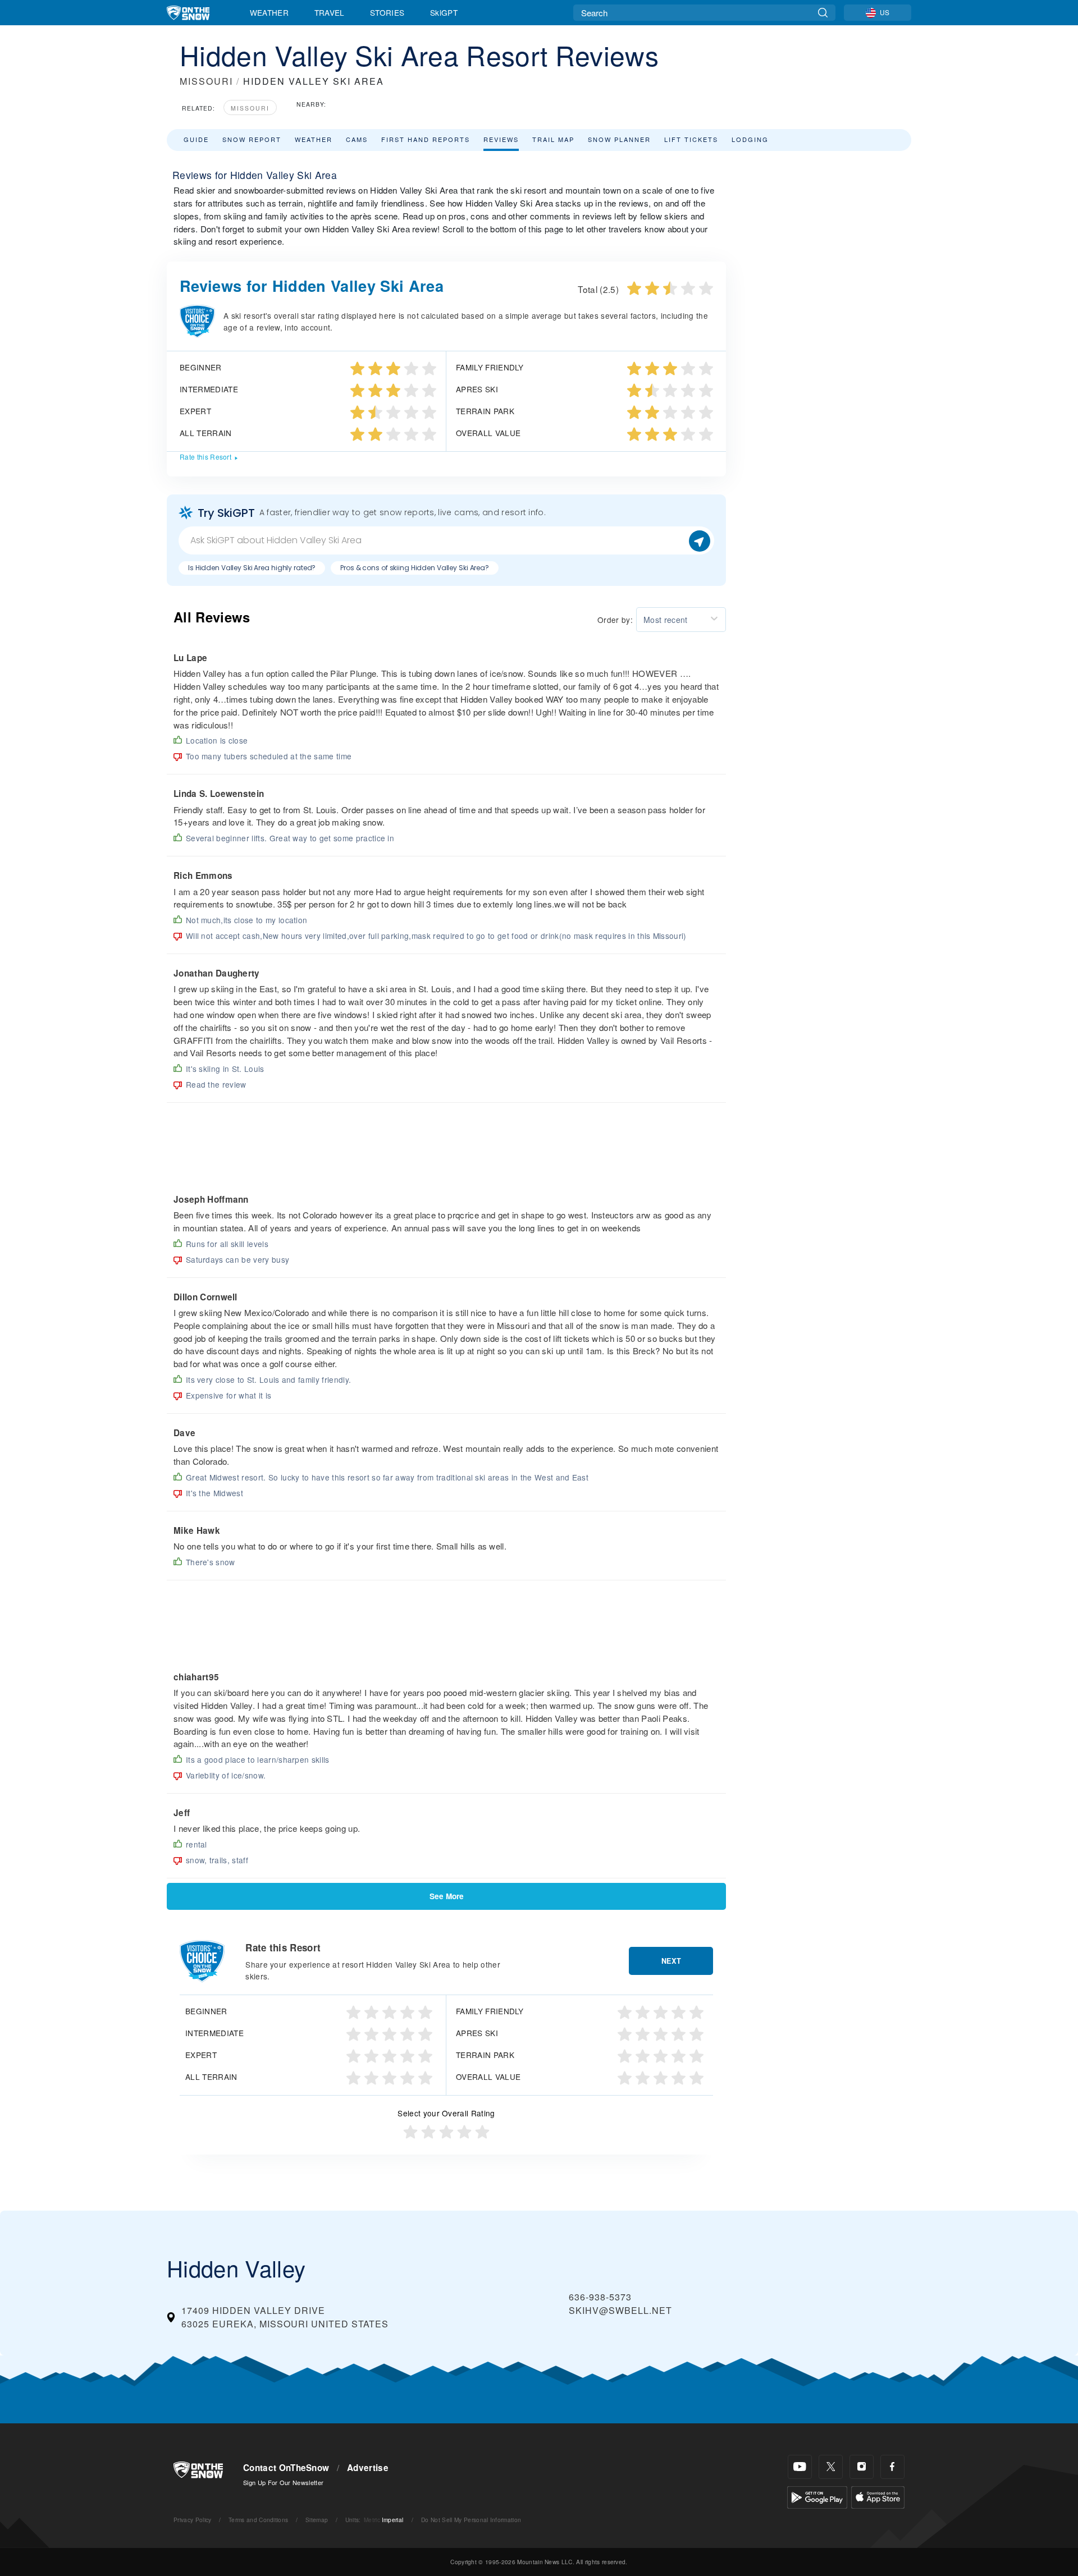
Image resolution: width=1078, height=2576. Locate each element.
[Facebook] (892, 2467)
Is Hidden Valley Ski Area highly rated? (252, 568)
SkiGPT (444, 12)
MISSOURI (206, 81)
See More (447, 1896)
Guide (196, 139)
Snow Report (252, 139)
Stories (387, 12)
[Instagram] (862, 2467)
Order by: (615, 620)
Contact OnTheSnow (286, 2468)
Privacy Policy (192, 2520)
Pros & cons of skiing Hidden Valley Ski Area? (415, 568)
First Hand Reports (426, 139)
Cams (357, 139)
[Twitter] (831, 2467)
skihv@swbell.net (620, 2310)
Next (671, 1961)
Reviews (501, 139)
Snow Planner (619, 139)
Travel (330, 12)
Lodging (750, 139)
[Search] (823, 13)
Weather (269, 12)
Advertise (368, 2468)
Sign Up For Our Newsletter (283, 2482)
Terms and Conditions (258, 2520)
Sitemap (317, 2520)
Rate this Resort (205, 457)
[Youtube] (800, 2467)
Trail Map (553, 139)
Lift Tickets (691, 139)
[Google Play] (817, 2496)
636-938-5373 (600, 2297)
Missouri (250, 108)
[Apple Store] (878, 2496)
